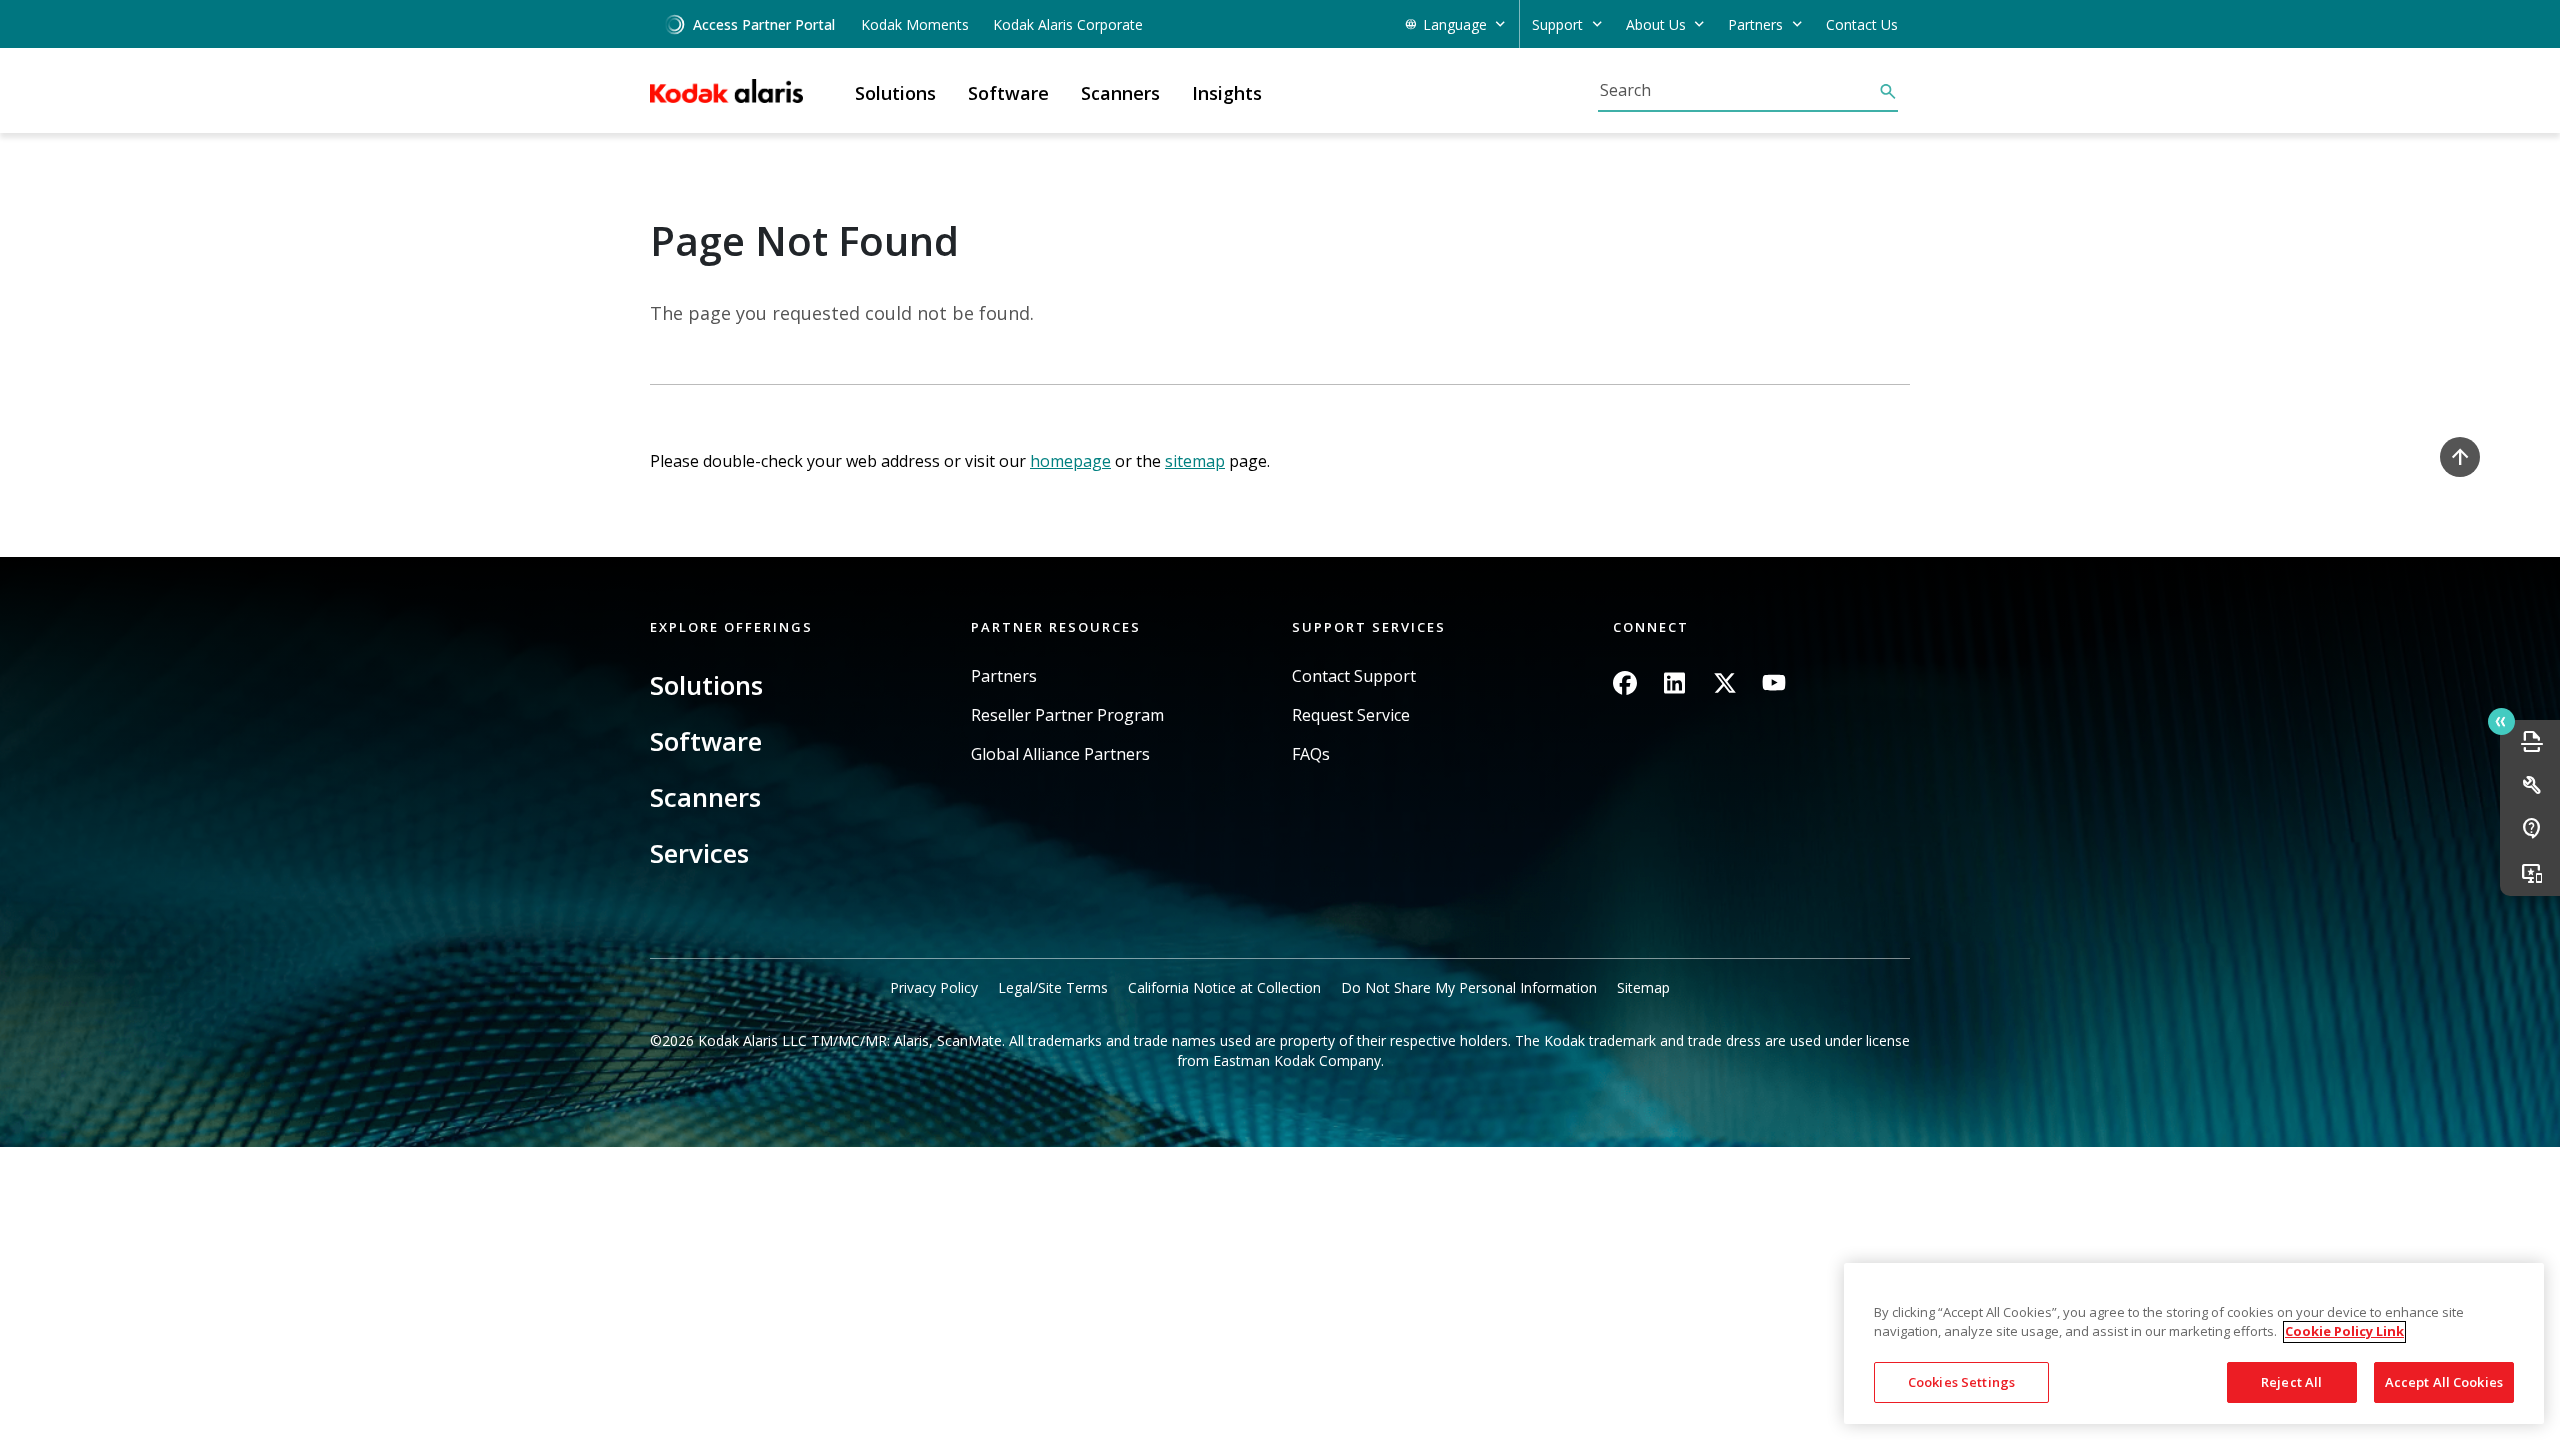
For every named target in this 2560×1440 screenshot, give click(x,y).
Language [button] (1455, 24)
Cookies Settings (1961, 1382)
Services (699, 853)
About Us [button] (1656, 24)
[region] (2194, 1343)
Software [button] (1008, 93)
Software (706, 741)
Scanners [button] (1120, 93)
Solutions (706, 685)
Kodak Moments (915, 24)
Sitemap (1643, 987)
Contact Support (1354, 676)
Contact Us (1862, 24)
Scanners (705, 797)
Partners (1004, 676)
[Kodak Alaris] (726, 91)
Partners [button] (1755, 24)
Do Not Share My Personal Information (1469, 987)
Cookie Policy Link (2344, 1332)
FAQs (1311, 754)
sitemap (1195, 461)
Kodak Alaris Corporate (1068, 24)
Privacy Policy (934, 987)
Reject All (2291, 1382)
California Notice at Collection (1224, 987)
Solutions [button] (895, 93)
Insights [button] (1227, 93)
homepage (1070, 461)
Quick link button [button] (2501, 721)
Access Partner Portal (764, 24)
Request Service (1351, 715)
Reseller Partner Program (1067, 715)
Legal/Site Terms (1053, 987)
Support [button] (1557, 24)
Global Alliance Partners (1060, 754)
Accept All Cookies (2444, 1382)
